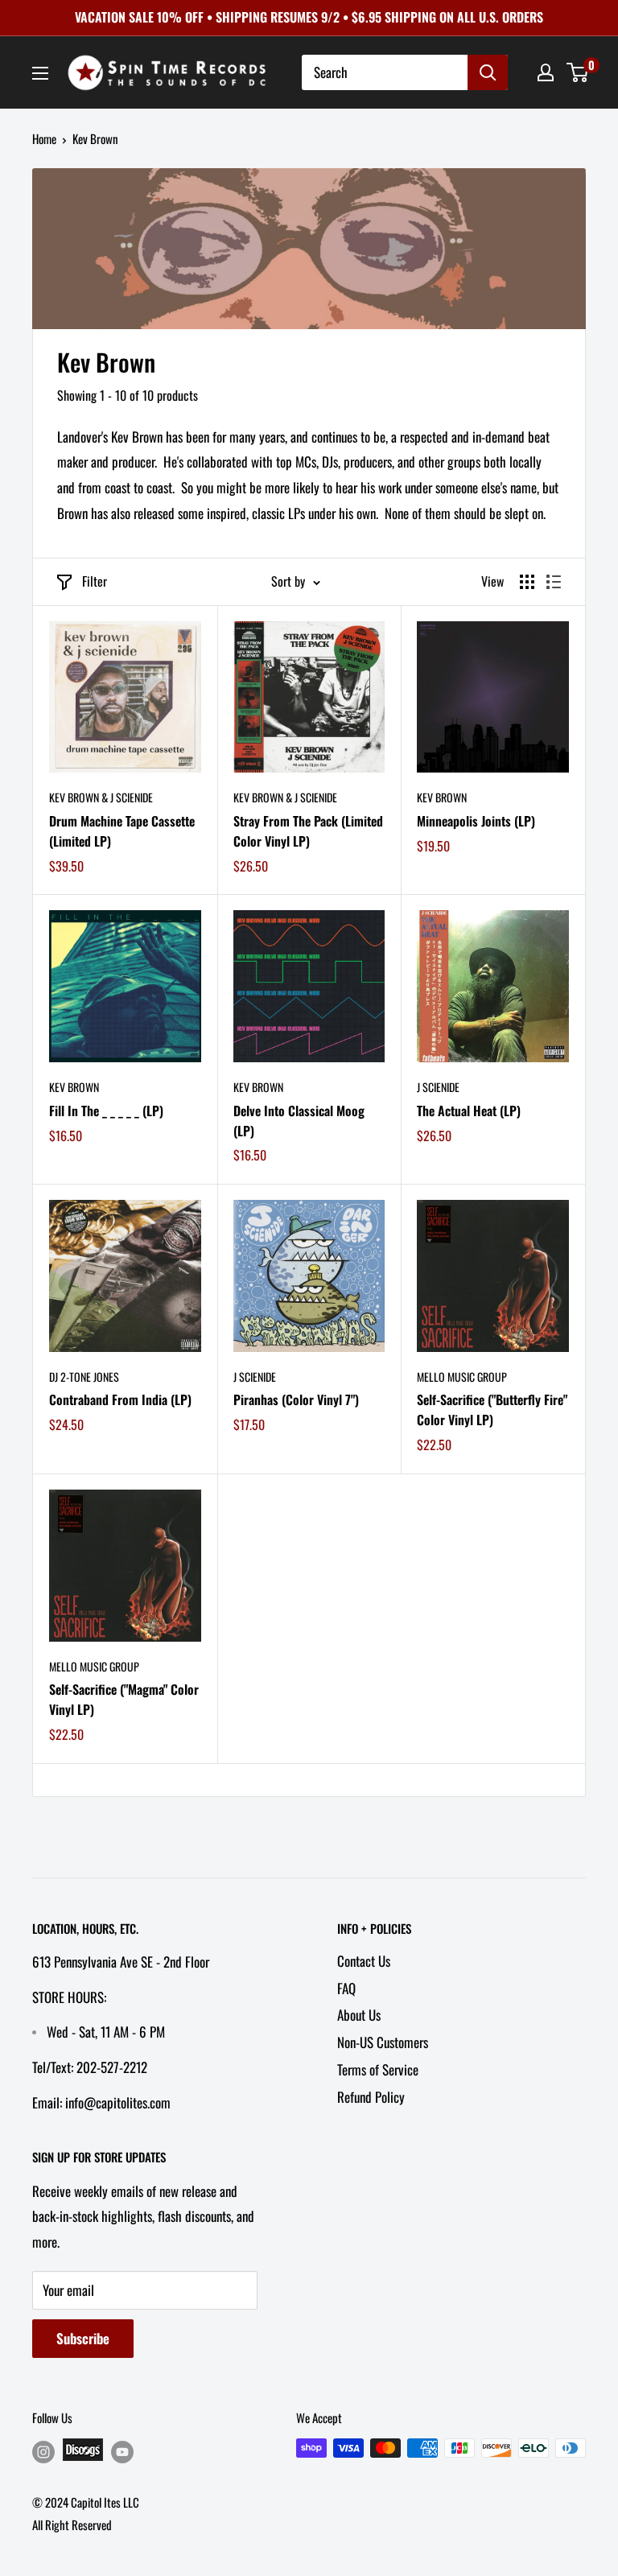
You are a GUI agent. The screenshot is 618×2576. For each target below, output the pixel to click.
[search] (385, 72)
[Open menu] (40, 73)
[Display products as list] (554, 582)
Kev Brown (442, 797)
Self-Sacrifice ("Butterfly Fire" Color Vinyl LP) (492, 1410)
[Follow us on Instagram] (43, 2451)
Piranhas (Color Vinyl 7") (296, 1399)
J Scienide (438, 1087)
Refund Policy (371, 2097)
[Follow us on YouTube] (122, 2451)
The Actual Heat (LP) (469, 1111)
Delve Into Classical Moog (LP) (299, 1121)
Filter (95, 581)
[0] (578, 72)
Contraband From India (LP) (120, 1399)
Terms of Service (378, 2069)
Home (44, 138)
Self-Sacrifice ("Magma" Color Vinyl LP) (124, 1699)
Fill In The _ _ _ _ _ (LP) (106, 1111)
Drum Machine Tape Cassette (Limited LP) (122, 831)
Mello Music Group (462, 1377)
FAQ (346, 1988)
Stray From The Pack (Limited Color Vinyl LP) (308, 831)
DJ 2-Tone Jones (84, 1377)
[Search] (488, 72)
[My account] (546, 72)
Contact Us (364, 1961)
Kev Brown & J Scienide (101, 797)
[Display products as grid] (527, 582)
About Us (359, 2015)
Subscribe (83, 2338)
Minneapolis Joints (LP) (476, 821)
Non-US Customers (383, 2042)
